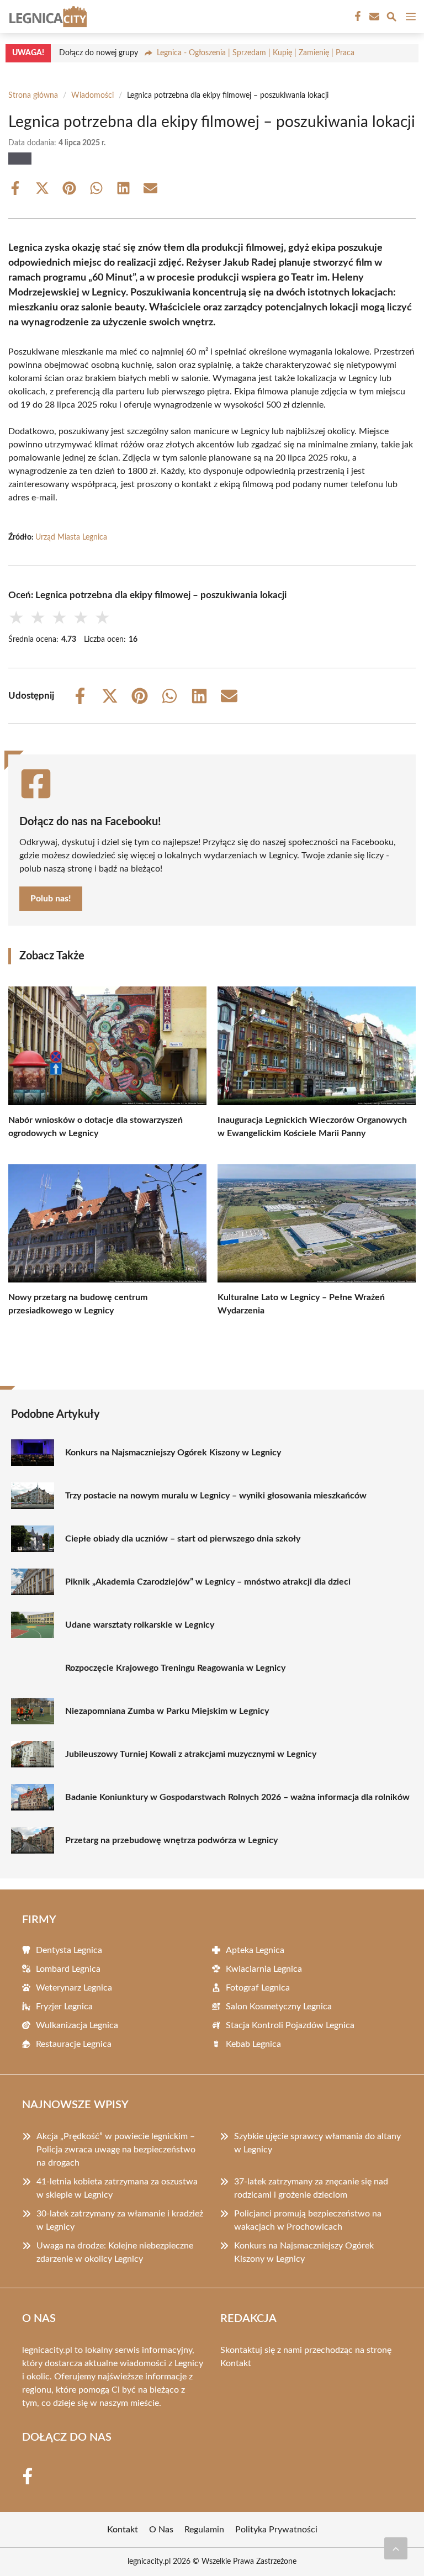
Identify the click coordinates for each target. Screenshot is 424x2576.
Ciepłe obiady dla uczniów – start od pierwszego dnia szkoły (183, 1539)
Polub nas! (51, 899)
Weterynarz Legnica (74, 1988)
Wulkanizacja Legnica (77, 2025)
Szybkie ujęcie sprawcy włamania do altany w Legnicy (317, 2143)
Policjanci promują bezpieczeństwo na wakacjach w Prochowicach (308, 2220)
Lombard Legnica (68, 1969)
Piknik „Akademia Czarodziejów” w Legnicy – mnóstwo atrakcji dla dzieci (208, 1582)
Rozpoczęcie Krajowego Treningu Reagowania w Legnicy (175, 1668)
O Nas (161, 2530)
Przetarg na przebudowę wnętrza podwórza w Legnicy (171, 1840)
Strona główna (33, 96)
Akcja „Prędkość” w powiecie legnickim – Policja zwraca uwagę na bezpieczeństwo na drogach (116, 2150)
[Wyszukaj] (391, 19)
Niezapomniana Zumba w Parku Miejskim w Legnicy (167, 1711)
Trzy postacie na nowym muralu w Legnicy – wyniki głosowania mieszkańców (216, 1496)
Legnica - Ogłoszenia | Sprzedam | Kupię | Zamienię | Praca (256, 53)
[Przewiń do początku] (396, 2548)
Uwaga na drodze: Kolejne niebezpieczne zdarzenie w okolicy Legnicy (115, 2252)
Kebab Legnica (253, 2044)
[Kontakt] (373, 17)
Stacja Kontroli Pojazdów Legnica (290, 2025)
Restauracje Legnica (74, 2044)
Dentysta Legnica (69, 1950)
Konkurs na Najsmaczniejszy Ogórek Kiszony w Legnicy (173, 1453)
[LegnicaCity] (46, 17)
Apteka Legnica (255, 1950)
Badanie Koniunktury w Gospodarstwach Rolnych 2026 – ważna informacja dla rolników (237, 1797)
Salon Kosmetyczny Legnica (279, 2007)
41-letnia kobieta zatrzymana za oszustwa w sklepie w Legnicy (117, 2188)
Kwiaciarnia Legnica (264, 1969)
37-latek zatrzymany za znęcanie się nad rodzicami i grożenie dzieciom (311, 2188)
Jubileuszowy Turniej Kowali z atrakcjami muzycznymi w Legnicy (191, 1754)
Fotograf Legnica (258, 1988)
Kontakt (236, 2363)
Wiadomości (92, 96)
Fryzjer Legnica (64, 2007)
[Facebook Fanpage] (357, 17)
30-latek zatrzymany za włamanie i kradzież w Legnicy (120, 2220)
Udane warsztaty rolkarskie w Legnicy (140, 1625)
